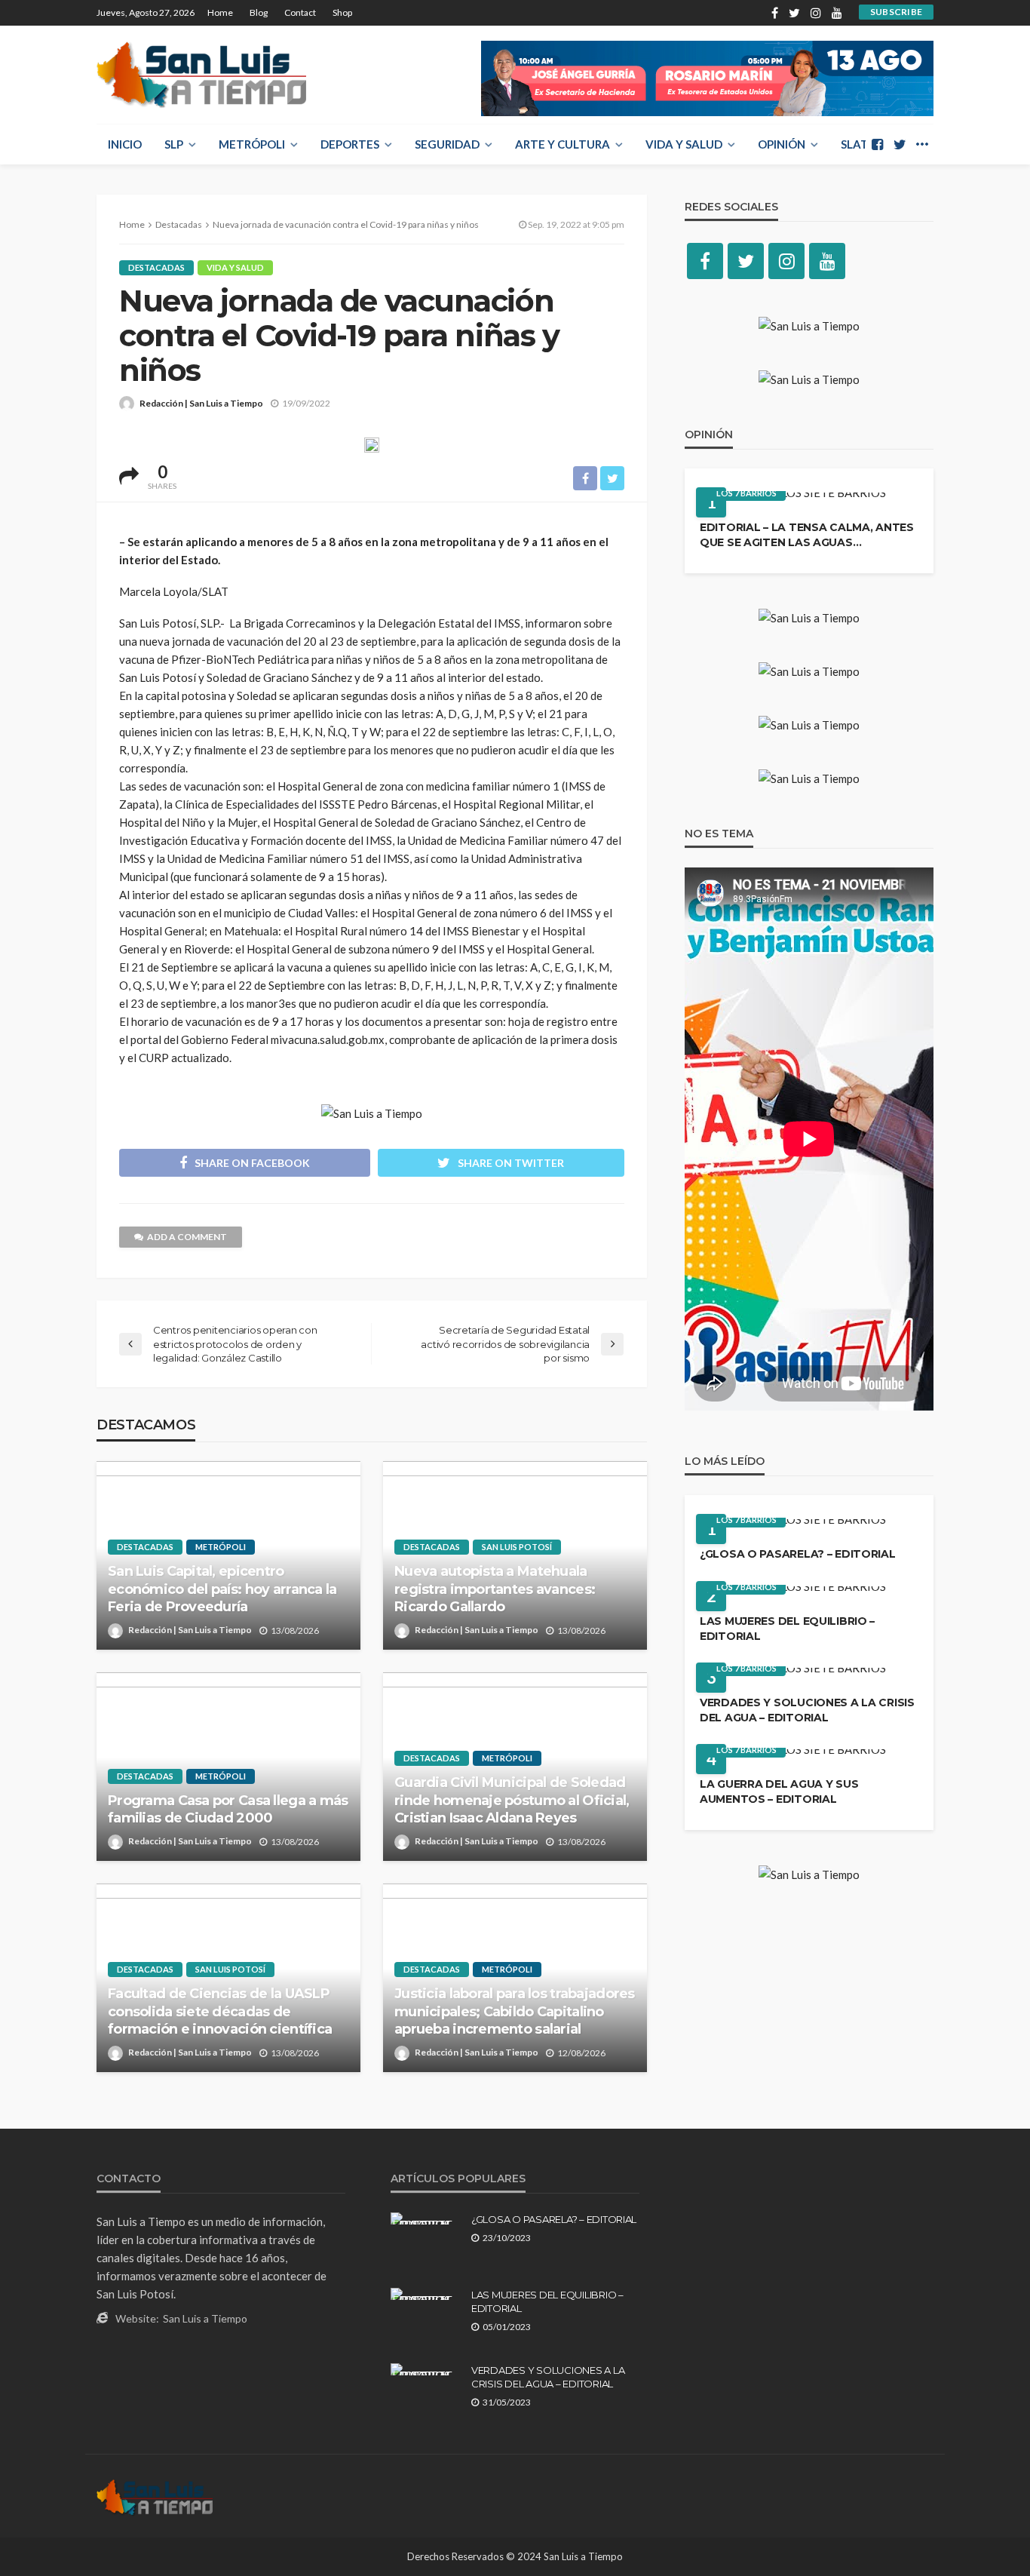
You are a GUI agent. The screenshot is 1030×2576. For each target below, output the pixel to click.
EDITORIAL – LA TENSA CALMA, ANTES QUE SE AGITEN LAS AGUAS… (807, 535)
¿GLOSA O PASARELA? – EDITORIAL (798, 1554)
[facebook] (775, 13)
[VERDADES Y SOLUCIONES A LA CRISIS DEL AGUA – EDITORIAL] (793, 1674)
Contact (300, 12)
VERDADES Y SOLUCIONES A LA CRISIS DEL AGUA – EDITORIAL (807, 1710)
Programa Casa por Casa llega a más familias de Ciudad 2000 (228, 1809)
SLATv (859, 144)
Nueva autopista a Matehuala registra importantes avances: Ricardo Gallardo (495, 1589)
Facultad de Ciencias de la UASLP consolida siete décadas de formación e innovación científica (220, 2011)
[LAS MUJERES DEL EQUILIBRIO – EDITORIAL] (793, 1592)
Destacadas (156, 267)
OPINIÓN (782, 144)
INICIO (125, 144)
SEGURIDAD (447, 144)
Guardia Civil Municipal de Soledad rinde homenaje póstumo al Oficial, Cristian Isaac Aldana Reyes (512, 1800)
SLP (174, 144)
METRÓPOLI (252, 144)
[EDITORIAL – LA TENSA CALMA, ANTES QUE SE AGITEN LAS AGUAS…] (793, 499)
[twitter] (794, 13)
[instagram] (816, 13)
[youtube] (837, 13)
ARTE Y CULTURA (563, 144)
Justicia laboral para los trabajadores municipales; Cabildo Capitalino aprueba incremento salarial (515, 2011)
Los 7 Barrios (746, 493)
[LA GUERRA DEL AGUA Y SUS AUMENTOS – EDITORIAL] (793, 1755)
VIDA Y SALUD (684, 144)
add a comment (187, 1237)
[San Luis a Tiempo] (201, 75)
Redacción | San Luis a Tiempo (201, 403)
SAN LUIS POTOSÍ (517, 1547)
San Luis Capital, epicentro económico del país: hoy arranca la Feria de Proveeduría (222, 1589)
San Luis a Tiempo (205, 2318)
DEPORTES (350, 144)
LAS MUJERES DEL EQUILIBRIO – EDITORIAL (787, 1629)
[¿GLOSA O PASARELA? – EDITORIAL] (793, 1525)
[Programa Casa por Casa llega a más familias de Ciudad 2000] (228, 1767)
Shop (342, 12)
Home (220, 12)
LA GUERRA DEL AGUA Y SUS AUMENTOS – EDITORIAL (779, 1792)
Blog (259, 12)
